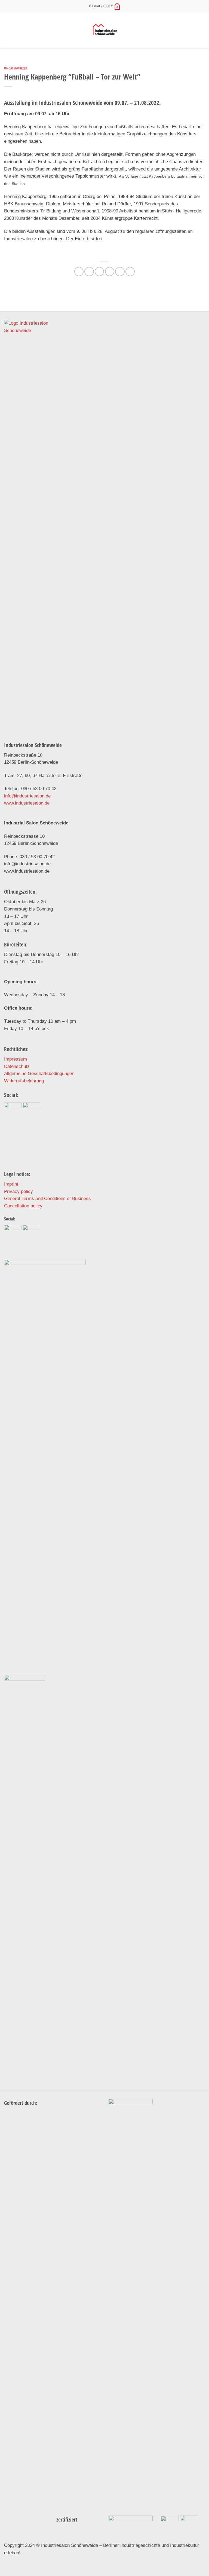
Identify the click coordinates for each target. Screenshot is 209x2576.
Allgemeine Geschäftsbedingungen (39, 1074)
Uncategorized (16, 68)
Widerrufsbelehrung (24, 1081)
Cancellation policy (23, 1206)
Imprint (11, 1184)
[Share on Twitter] (99, 272)
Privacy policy (19, 1191)
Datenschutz (17, 1066)
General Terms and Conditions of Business (47, 1199)
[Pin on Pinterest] (120, 272)
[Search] (203, 30)
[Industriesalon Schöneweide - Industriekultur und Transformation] (105, 30)
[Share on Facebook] (89, 272)
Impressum (16, 1059)
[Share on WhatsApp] (79, 272)
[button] (105, 6)
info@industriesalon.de (27, 796)
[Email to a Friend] (110, 272)
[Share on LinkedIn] (130, 272)
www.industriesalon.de (27, 803)
